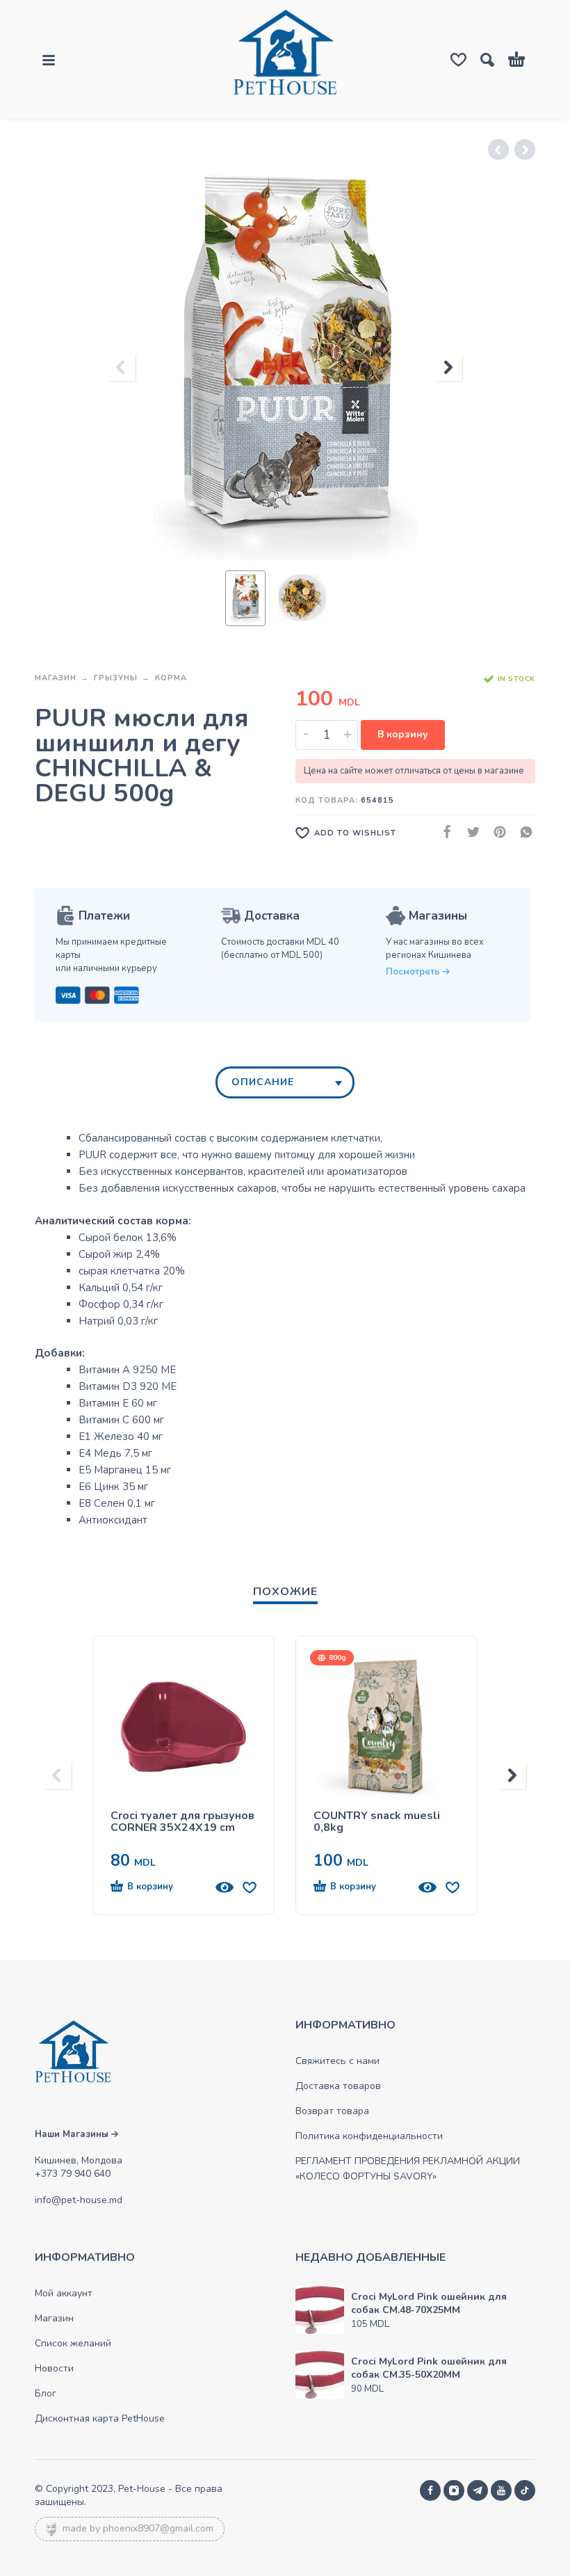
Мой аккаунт (64, 2293)
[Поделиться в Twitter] (469, 832)
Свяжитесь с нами (337, 2061)
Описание (263, 1082)
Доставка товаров (338, 2086)
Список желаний (73, 2343)
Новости (54, 2368)
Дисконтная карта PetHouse (100, 2418)
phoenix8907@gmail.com (158, 2528)
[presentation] (122, 367)
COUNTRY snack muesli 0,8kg (377, 1822)
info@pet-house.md (79, 2200)
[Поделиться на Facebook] (443, 832)
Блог (46, 2393)
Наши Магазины (73, 2134)
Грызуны (116, 678)
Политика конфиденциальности (369, 2136)
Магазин (56, 678)
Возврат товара (332, 2111)
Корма (171, 678)
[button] (158, 1887)
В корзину (403, 734)
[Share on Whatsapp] (522, 832)
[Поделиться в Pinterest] (496, 832)
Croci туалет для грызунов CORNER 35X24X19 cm (182, 1822)
